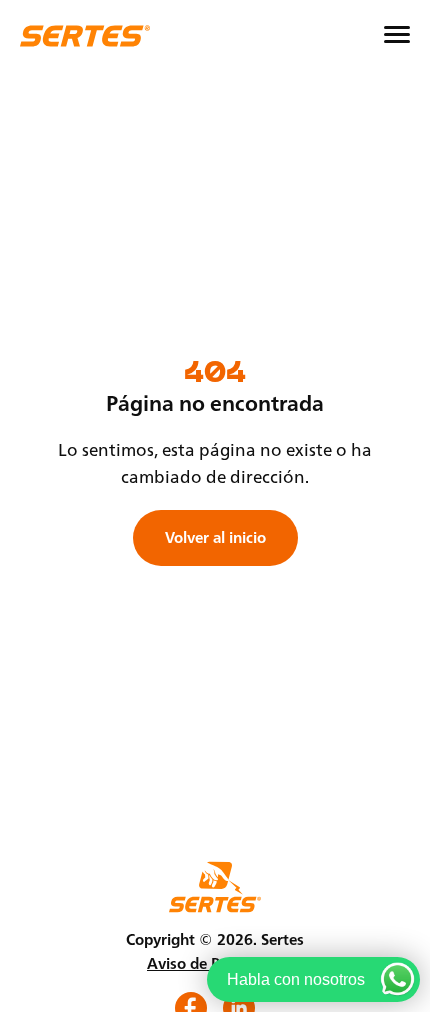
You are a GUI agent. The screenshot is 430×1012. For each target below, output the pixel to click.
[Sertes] (85, 36)
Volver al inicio (215, 537)
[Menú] (397, 35)
